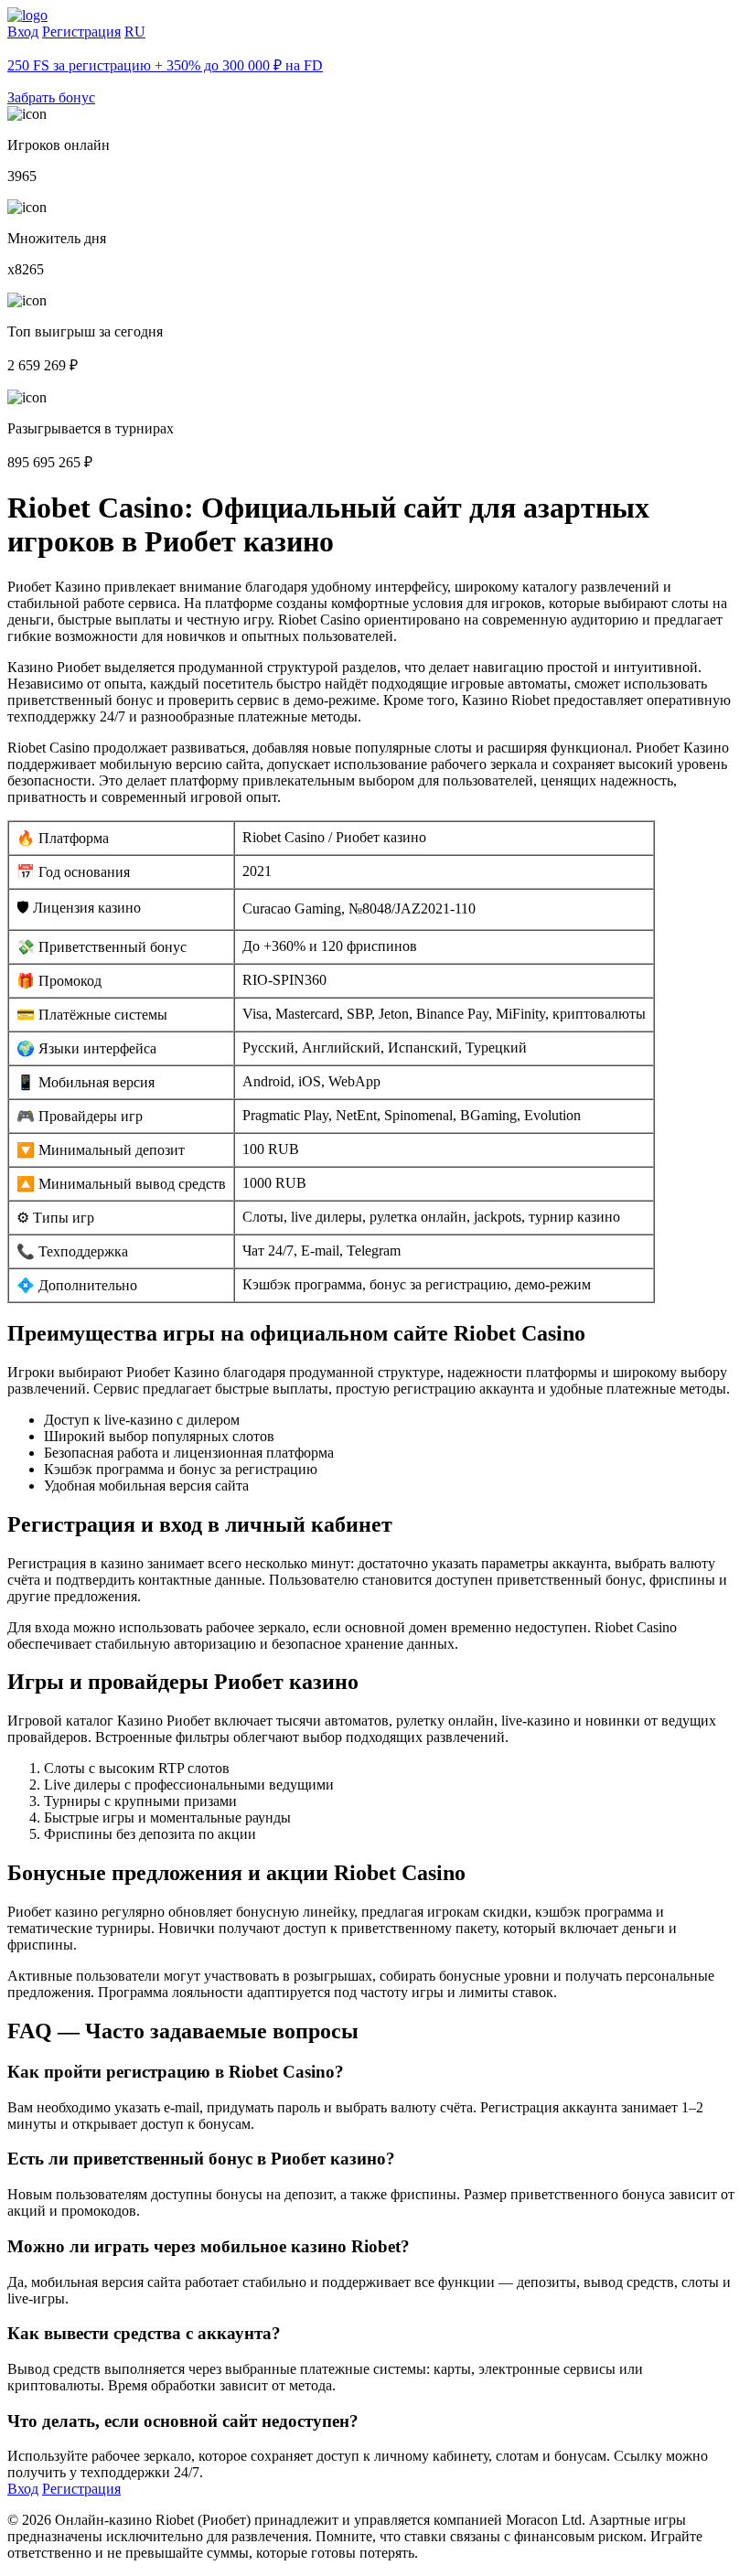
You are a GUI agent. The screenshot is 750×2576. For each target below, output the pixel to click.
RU (135, 32)
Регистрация (81, 32)
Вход (23, 32)
